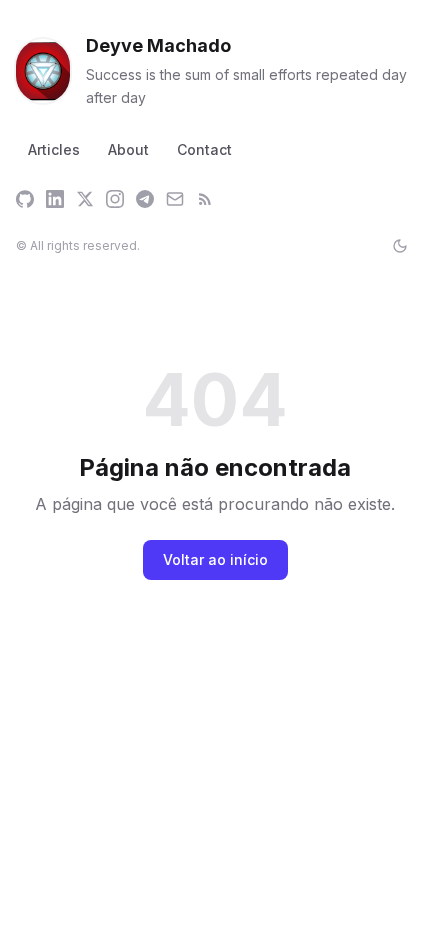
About (128, 149)
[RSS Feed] (205, 199)
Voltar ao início (215, 559)
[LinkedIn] (55, 199)
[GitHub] (25, 199)
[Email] (175, 199)
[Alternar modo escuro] (400, 246)
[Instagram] (115, 199)
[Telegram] (145, 199)
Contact (204, 149)
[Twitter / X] (85, 199)
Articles (54, 149)
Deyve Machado (158, 45)
